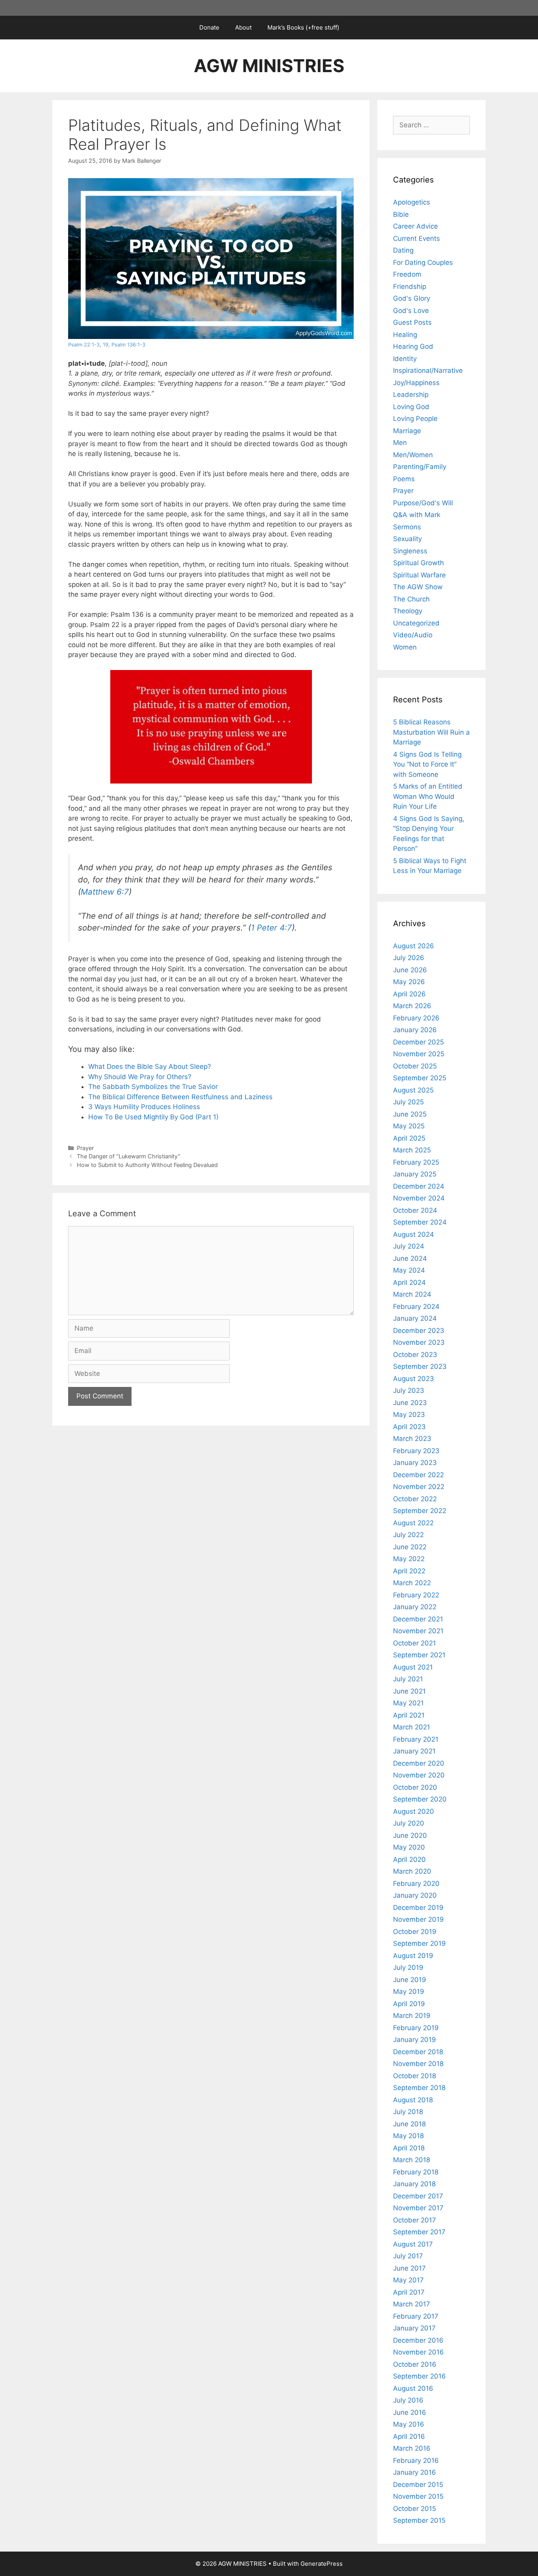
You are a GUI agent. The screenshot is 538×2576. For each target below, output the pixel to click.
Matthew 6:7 (105, 892)
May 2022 (409, 1559)
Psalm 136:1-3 (128, 345)
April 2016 (409, 2436)
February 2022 (416, 1595)
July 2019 (408, 1967)
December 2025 (418, 1042)
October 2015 (415, 2509)
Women (405, 647)
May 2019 (409, 1992)
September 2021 (419, 1655)
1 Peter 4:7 (271, 928)
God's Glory (412, 298)
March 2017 (412, 2304)
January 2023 (415, 1463)
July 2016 (408, 2400)
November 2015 (418, 2496)
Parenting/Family (420, 467)
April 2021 (409, 1715)
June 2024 (410, 1258)
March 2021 (412, 1727)
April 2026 (409, 994)
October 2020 (415, 1787)
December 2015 (418, 2485)
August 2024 (414, 1234)
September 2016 (419, 2376)
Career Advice (416, 226)
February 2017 (416, 2316)
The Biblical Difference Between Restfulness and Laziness (180, 1097)
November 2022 (419, 1487)
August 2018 (413, 2100)
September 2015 (419, 2520)
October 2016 (415, 2364)
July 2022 (408, 1535)
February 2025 (416, 1162)
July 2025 (408, 1102)
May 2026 (409, 982)
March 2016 (412, 2448)
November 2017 (418, 2208)
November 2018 (418, 2064)
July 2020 (409, 1823)
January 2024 (415, 1318)
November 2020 (419, 1775)
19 (106, 345)
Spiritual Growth (418, 563)
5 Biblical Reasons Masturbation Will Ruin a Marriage (431, 732)
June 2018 (409, 2124)
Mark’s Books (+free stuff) (303, 27)
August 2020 (414, 1811)
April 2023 (409, 1427)
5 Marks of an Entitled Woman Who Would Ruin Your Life (428, 796)
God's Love (411, 311)
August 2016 (413, 2388)
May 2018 (408, 2136)
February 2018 (416, 2172)
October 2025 (415, 1066)
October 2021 (415, 1643)
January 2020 (415, 1895)
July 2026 (409, 958)
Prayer (85, 1148)
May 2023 (409, 1415)
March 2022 (412, 1583)
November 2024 (419, 1198)
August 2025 (413, 1090)
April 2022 (409, 1571)
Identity (405, 359)
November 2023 (419, 1342)
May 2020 (409, 1847)
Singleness (410, 551)
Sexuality (407, 539)
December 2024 (419, 1186)
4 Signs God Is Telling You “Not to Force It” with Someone (427, 764)
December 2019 (418, 1908)
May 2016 (409, 2424)
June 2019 (410, 1980)
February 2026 (416, 1018)
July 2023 (409, 1390)
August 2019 (413, 1956)
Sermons (407, 527)
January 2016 (415, 2472)
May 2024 (409, 1270)
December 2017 (418, 2196)
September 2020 (420, 1799)
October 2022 (415, 1499)
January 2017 (414, 2328)
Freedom (407, 274)
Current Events (416, 238)
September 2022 (420, 1511)
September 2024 (420, 1222)
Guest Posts (412, 322)
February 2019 (416, 2028)
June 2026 (410, 970)
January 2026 (415, 1030)
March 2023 (412, 1439)
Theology (408, 611)
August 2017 (413, 2244)
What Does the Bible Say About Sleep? (150, 1067)
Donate (209, 27)
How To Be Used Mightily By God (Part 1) (153, 1117)
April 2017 (409, 2292)
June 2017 (409, 2268)
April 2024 (409, 1282)
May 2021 (408, 1703)
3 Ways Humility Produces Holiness (144, 1107)
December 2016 (418, 2340)
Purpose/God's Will (423, 503)
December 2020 (419, 1763)
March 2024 (412, 1294)
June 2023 (410, 1403)
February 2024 (416, 1307)
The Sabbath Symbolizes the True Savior (153, 1087)
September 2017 (419, 2232)
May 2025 (409, 1126)
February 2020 (416, 1884)
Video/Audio (413, 635)
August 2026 (414, 946)
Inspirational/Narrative (428, 370)
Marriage (407, 431)
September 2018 (419, 2088)
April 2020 (409, 1859)
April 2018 (409, 2148)
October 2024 (415, 1210)
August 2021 (413, 1667)
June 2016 (410, 2412)
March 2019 (412, 2016)
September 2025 (420, 1078)
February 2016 (416, 2461)
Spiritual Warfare (419, 575)
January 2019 (415, 2040)
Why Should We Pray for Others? (140, 1077)
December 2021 (418, 1619)
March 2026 (412, 1006)
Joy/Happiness (416, 383)
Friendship (410, 287)
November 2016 (418, 2352)
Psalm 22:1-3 (84, 345)
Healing (405, 335)
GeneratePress (322, 2564)
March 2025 (412, 1150)
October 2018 (415, 2076)
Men (400, 443)
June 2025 (410, 1114)
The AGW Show (418, 587)
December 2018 (418, 2052)
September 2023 (420, 1366)
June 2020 (410, 1835)
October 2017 (415, 2220)
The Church (411, 599)
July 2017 (408, 2256)
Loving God (411, 407)
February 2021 (416, 1739)
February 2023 (416, 1451)
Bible (401, 214)
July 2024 (409, 1246)
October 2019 (415, 1932)
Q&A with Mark (417, 515)
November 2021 (418, 1631)
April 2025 (409, 1138)
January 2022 (415, 1607)
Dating (403, 250)
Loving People (415, 419)
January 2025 (415, 1174)
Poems (404, 479)
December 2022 (418, 1475)
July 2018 (408, 2112)
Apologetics (412, 202)
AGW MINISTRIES (269, 66)
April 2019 (409, 2004)
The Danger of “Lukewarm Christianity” (129, 1156)
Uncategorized (416, 623)
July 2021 (408, 1679)
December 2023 (419, 1331)
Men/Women (413, 455)
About (243, 27)
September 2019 (419, 1943)
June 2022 (410, 1547)
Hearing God (413, 346)
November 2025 (419, 1054)
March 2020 (412, 1871)
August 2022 (413, 1523)
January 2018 (414, 2184)
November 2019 (418, 1919)
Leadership (411, 395)
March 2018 (412, 2160)
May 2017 (408, 2280)
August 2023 (414, 1379)
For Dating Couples (423, 262)
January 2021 (414, 1751)
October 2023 (415, 1355)
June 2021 (409, 1691)
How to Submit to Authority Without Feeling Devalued (147, 1165)
